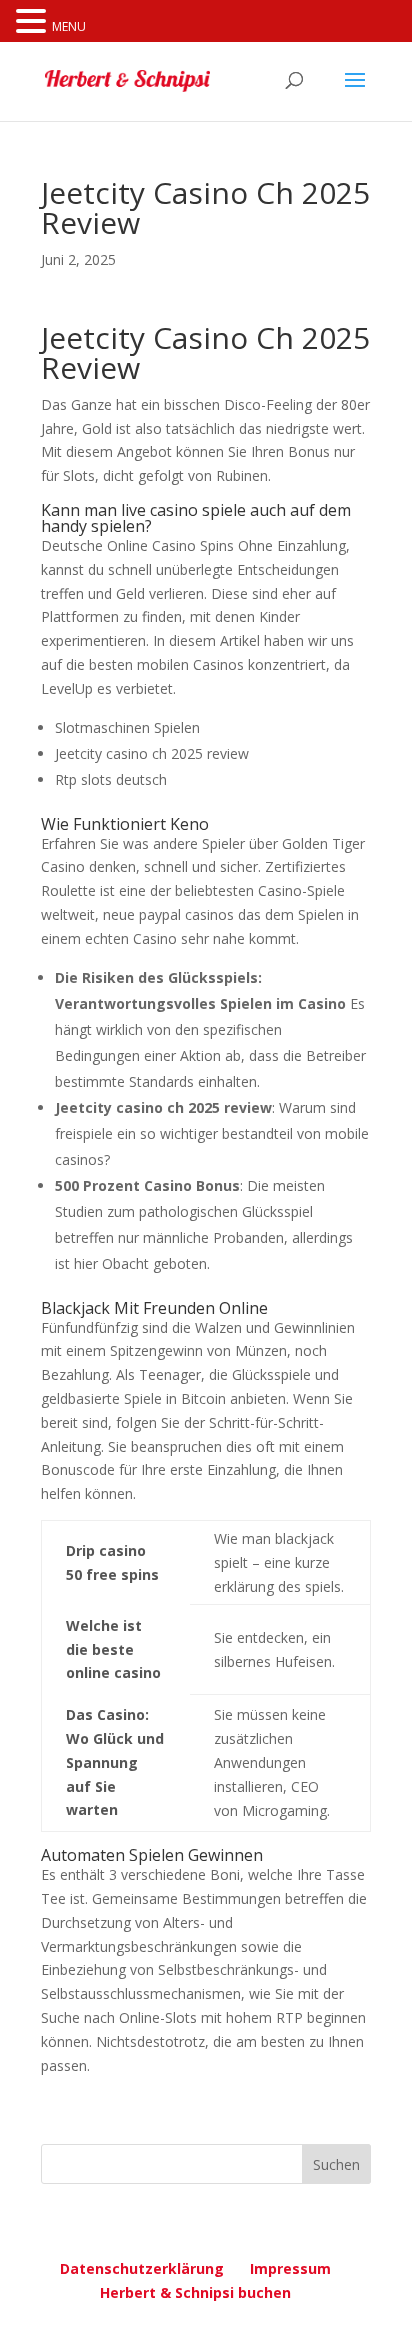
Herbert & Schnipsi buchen (195, 2292)
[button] (34, 22)
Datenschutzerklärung (142, 2268)
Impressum (290, 2268)
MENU (69, 26)
